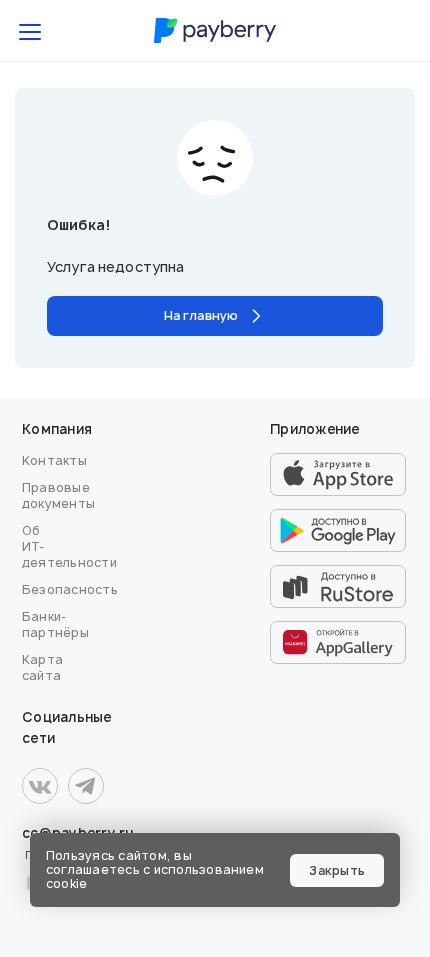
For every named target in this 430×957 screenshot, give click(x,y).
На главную (201, 315)
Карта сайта (42, 667)
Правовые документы (58, 495)
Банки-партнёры (55, 624)
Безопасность (70, 589)
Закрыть (337, 870)
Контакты (54, 460)
